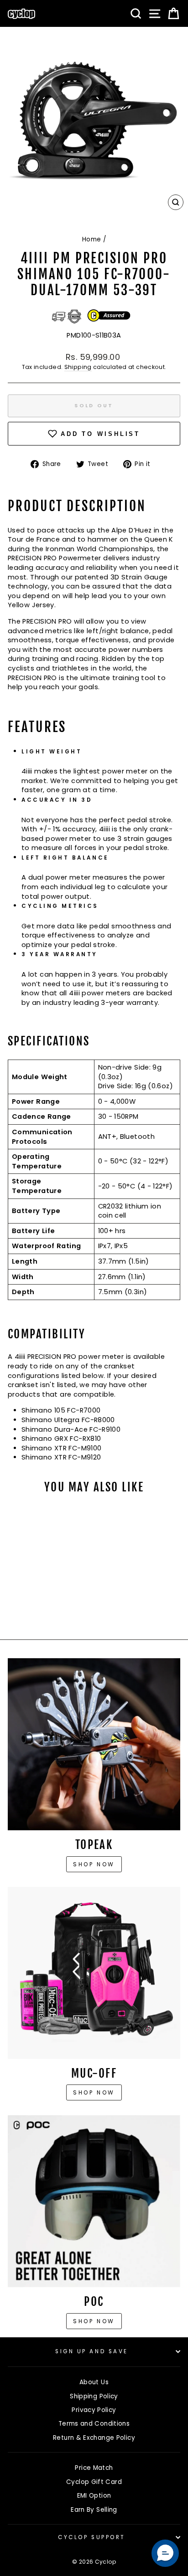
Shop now (94, 1864)
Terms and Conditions (94, 2424)
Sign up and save (92, 2351)
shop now (94, 2321)
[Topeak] (94, 1744)
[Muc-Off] (94, 1973)
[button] (165, 2553)
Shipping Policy (94, 2396)
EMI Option (94, 2496)
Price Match (94, 2468)
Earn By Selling (94, 2510)
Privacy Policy (94, 2410)
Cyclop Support (91, 2537)
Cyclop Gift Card (94, 2482)
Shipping (78, 367)
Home (91, 239)
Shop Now (94, 2092)
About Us (94, 2382)
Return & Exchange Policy (94, 2438)
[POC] (94, 2201)
